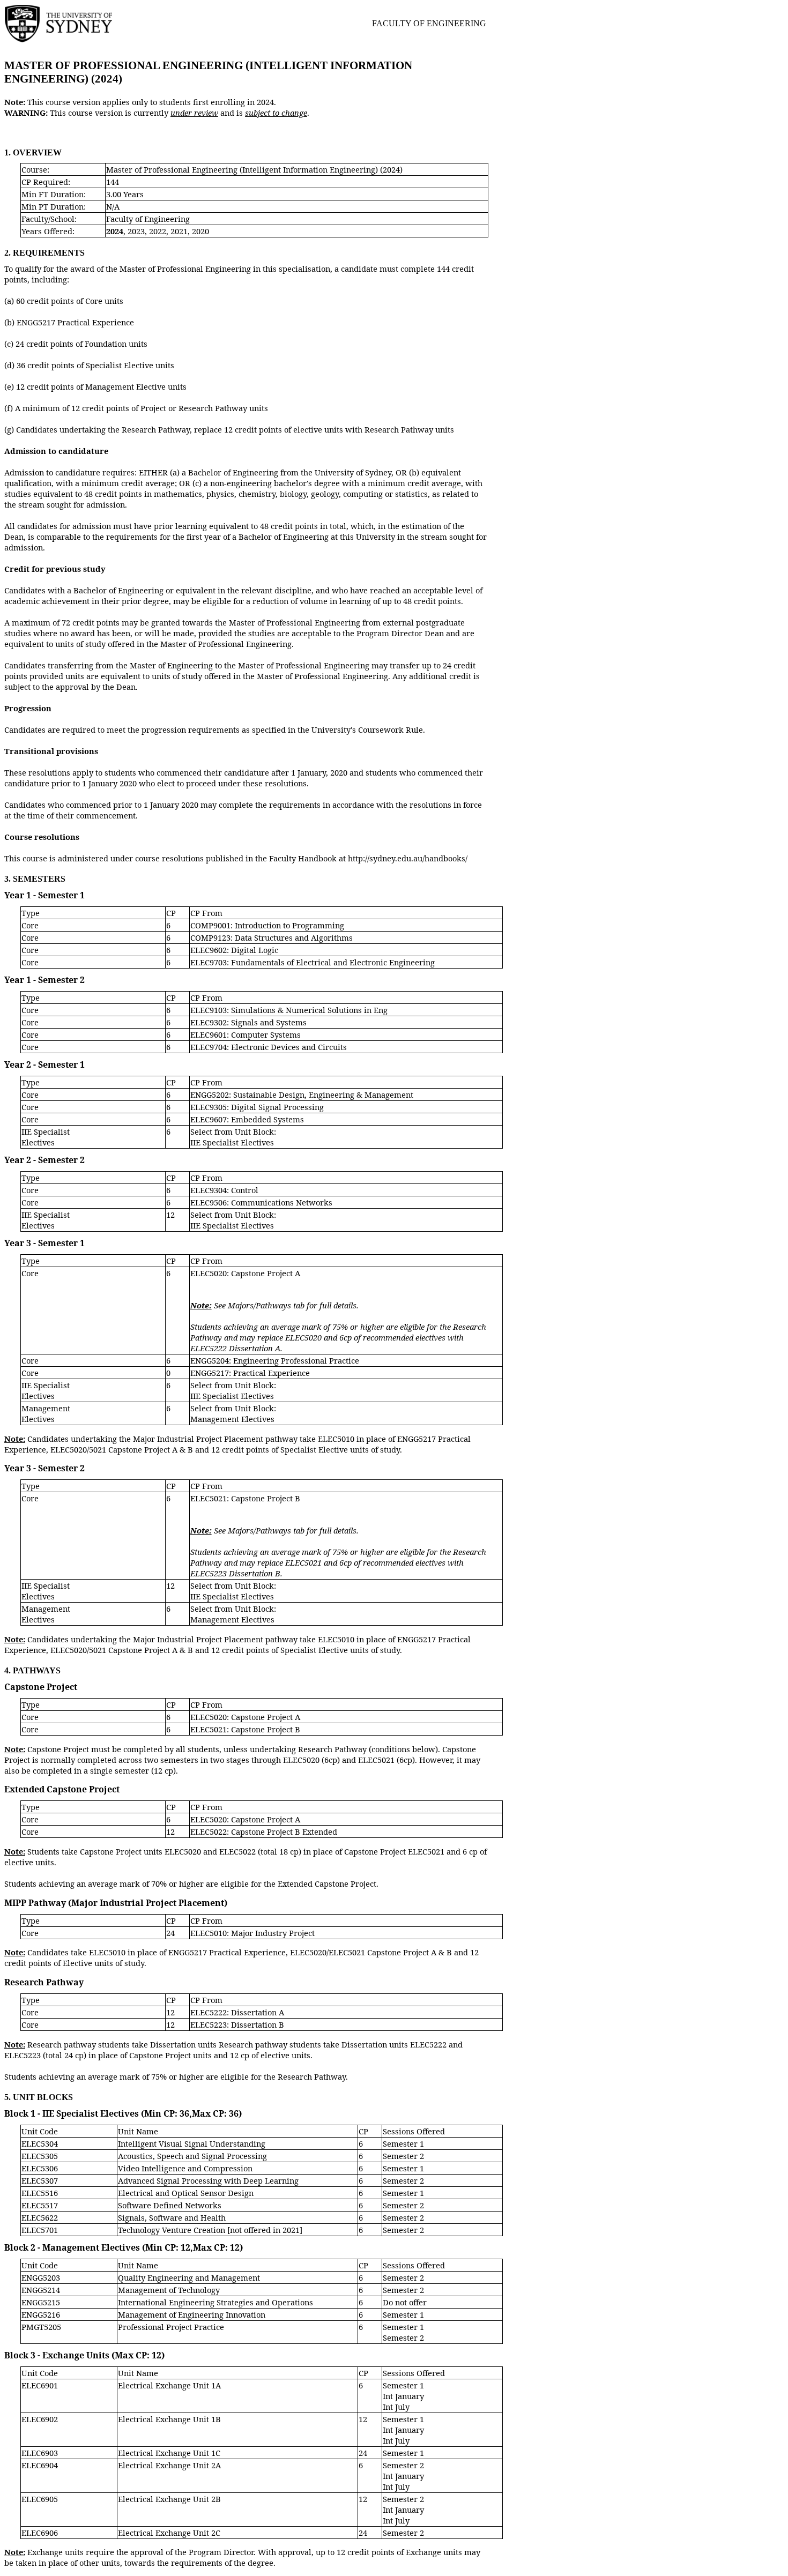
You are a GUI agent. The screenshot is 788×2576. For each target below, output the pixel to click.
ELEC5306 (40, 2168)
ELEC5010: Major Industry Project (252, 1933)
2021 (179, 231)
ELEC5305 (40, 2156)
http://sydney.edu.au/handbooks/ (408, 858)
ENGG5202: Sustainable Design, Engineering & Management (302, 1095)
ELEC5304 (40, 2143)
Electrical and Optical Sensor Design (186, 2193)
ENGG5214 (41, 2290)
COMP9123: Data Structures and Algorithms (272, 937)
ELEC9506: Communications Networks (261, 1202)
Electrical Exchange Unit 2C (169, 2533)
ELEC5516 (40, 2193)
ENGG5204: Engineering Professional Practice (275, 1360)
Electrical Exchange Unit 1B (169, 2419)
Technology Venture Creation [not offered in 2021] (210, 2230)
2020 (200, 231)
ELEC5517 (40, 2205)
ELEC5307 (40, 2180)
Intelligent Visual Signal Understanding (192, 2143)
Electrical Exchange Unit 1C (169, 2453)
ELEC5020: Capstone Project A (245, 1273)
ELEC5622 (40, 2217)
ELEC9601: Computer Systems (246, 1034)
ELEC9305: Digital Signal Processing (257, 1107)
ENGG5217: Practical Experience (250, 1373)
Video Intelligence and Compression (185, 2168)
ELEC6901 (40, 2385)
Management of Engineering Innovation (192, 2314)
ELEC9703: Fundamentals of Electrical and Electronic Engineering (313, 962)
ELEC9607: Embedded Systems (247, 1119)
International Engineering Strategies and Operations (215, 2302)
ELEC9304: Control (224, 1190)
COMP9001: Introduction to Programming (267, 925)
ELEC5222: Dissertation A (237, 2012)
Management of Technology (169, 2290)
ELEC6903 (40, 2453)
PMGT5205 (41, 2327)
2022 (158, 231)
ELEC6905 (40, 2499)
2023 (136, 231)
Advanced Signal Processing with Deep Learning (208, 2180)
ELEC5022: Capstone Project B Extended (264, 1832)
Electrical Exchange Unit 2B (169, 2499)
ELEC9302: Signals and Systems (248, 1022)
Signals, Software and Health (172, 2217)
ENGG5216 (41, 2314)
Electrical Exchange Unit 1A (169, 2385)
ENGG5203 (41, 2277)
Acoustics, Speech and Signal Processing (192, 2156)
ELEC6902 (40, 2419)
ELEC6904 (40, 2465)
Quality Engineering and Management (189, 2277)
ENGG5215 (41, 2302)
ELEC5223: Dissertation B (237, 2024)
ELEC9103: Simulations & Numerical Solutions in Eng (289, 1010)
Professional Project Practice (171, 2327)
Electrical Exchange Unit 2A (169, 2465)
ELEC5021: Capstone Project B (245, 1498)
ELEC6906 (40, 2533)
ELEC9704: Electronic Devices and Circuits (269, 1047)
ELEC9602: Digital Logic (234, 950)
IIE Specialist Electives (46, 1137)
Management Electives (46, 1413)
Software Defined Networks (170, 2205)
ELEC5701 (40, 2230)
